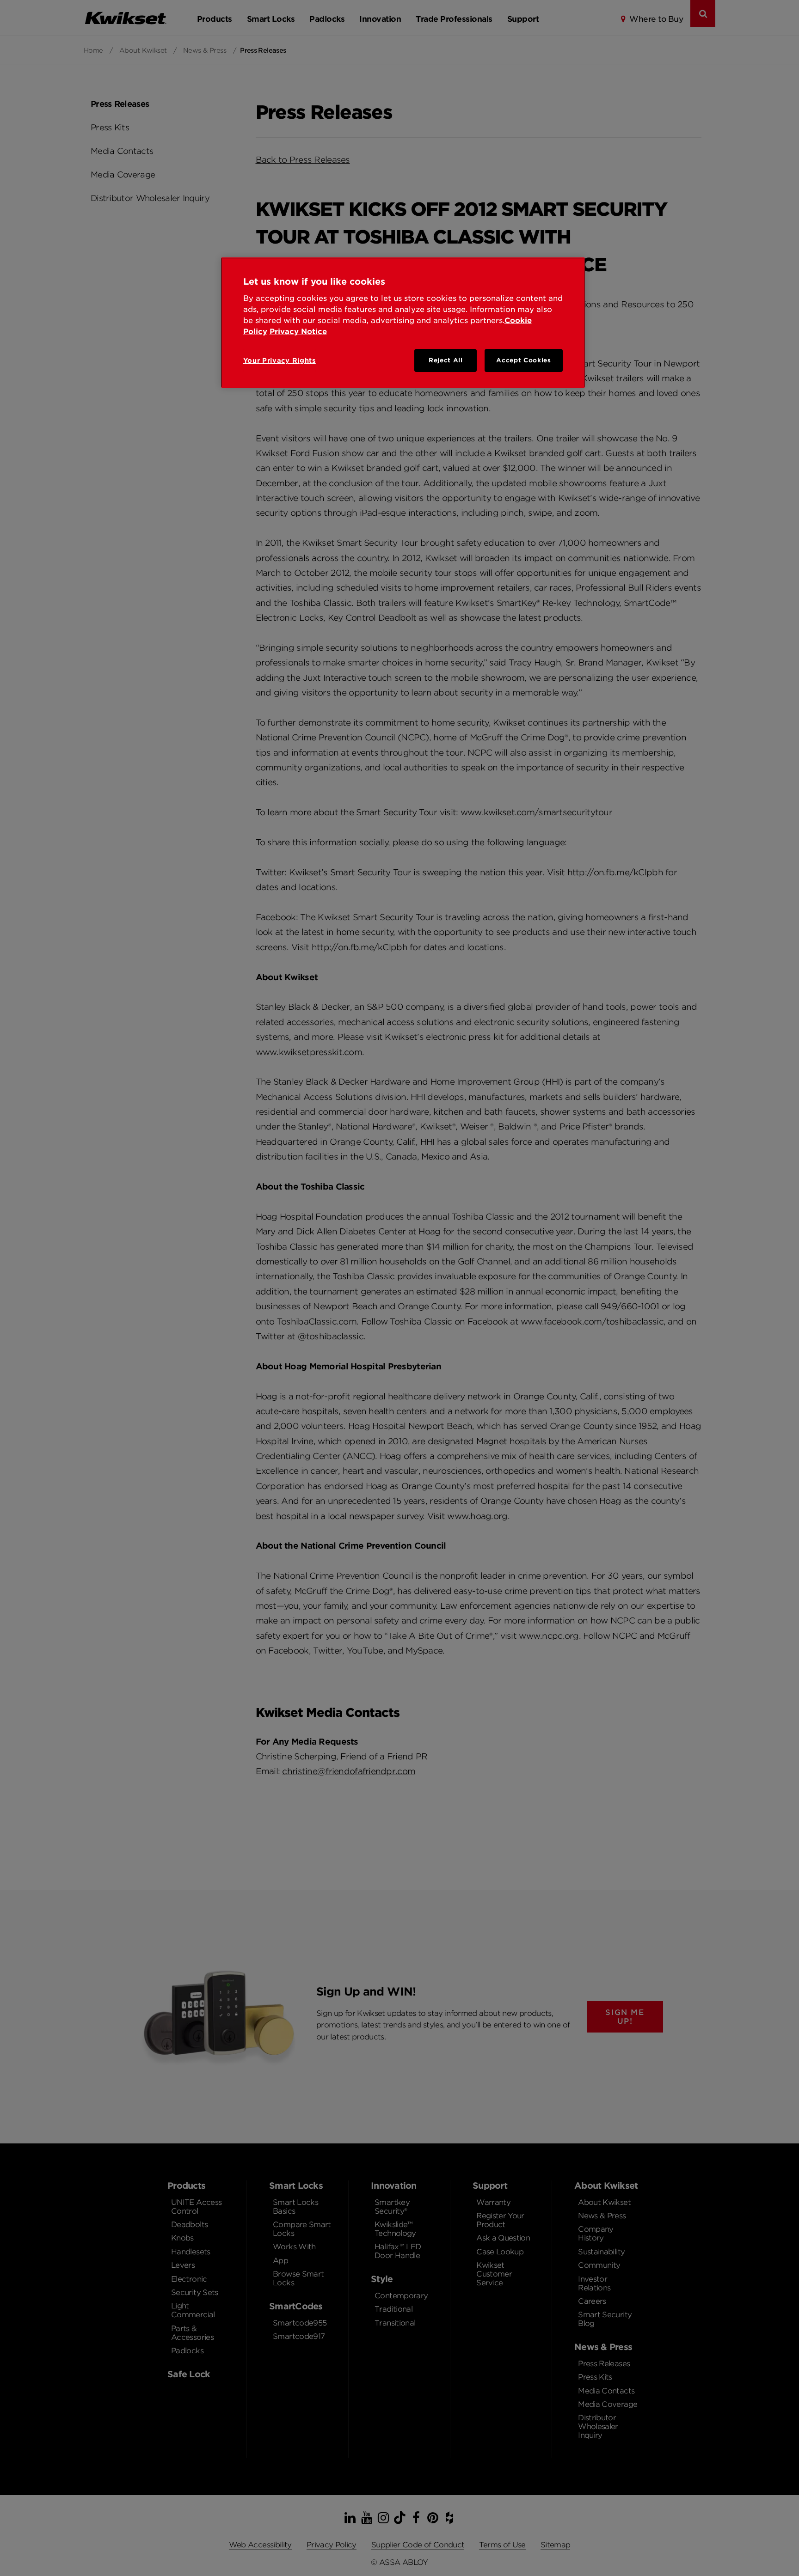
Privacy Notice (298, 332)
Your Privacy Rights (280, 360)
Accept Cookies (523, 360)
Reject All (446, 360)
